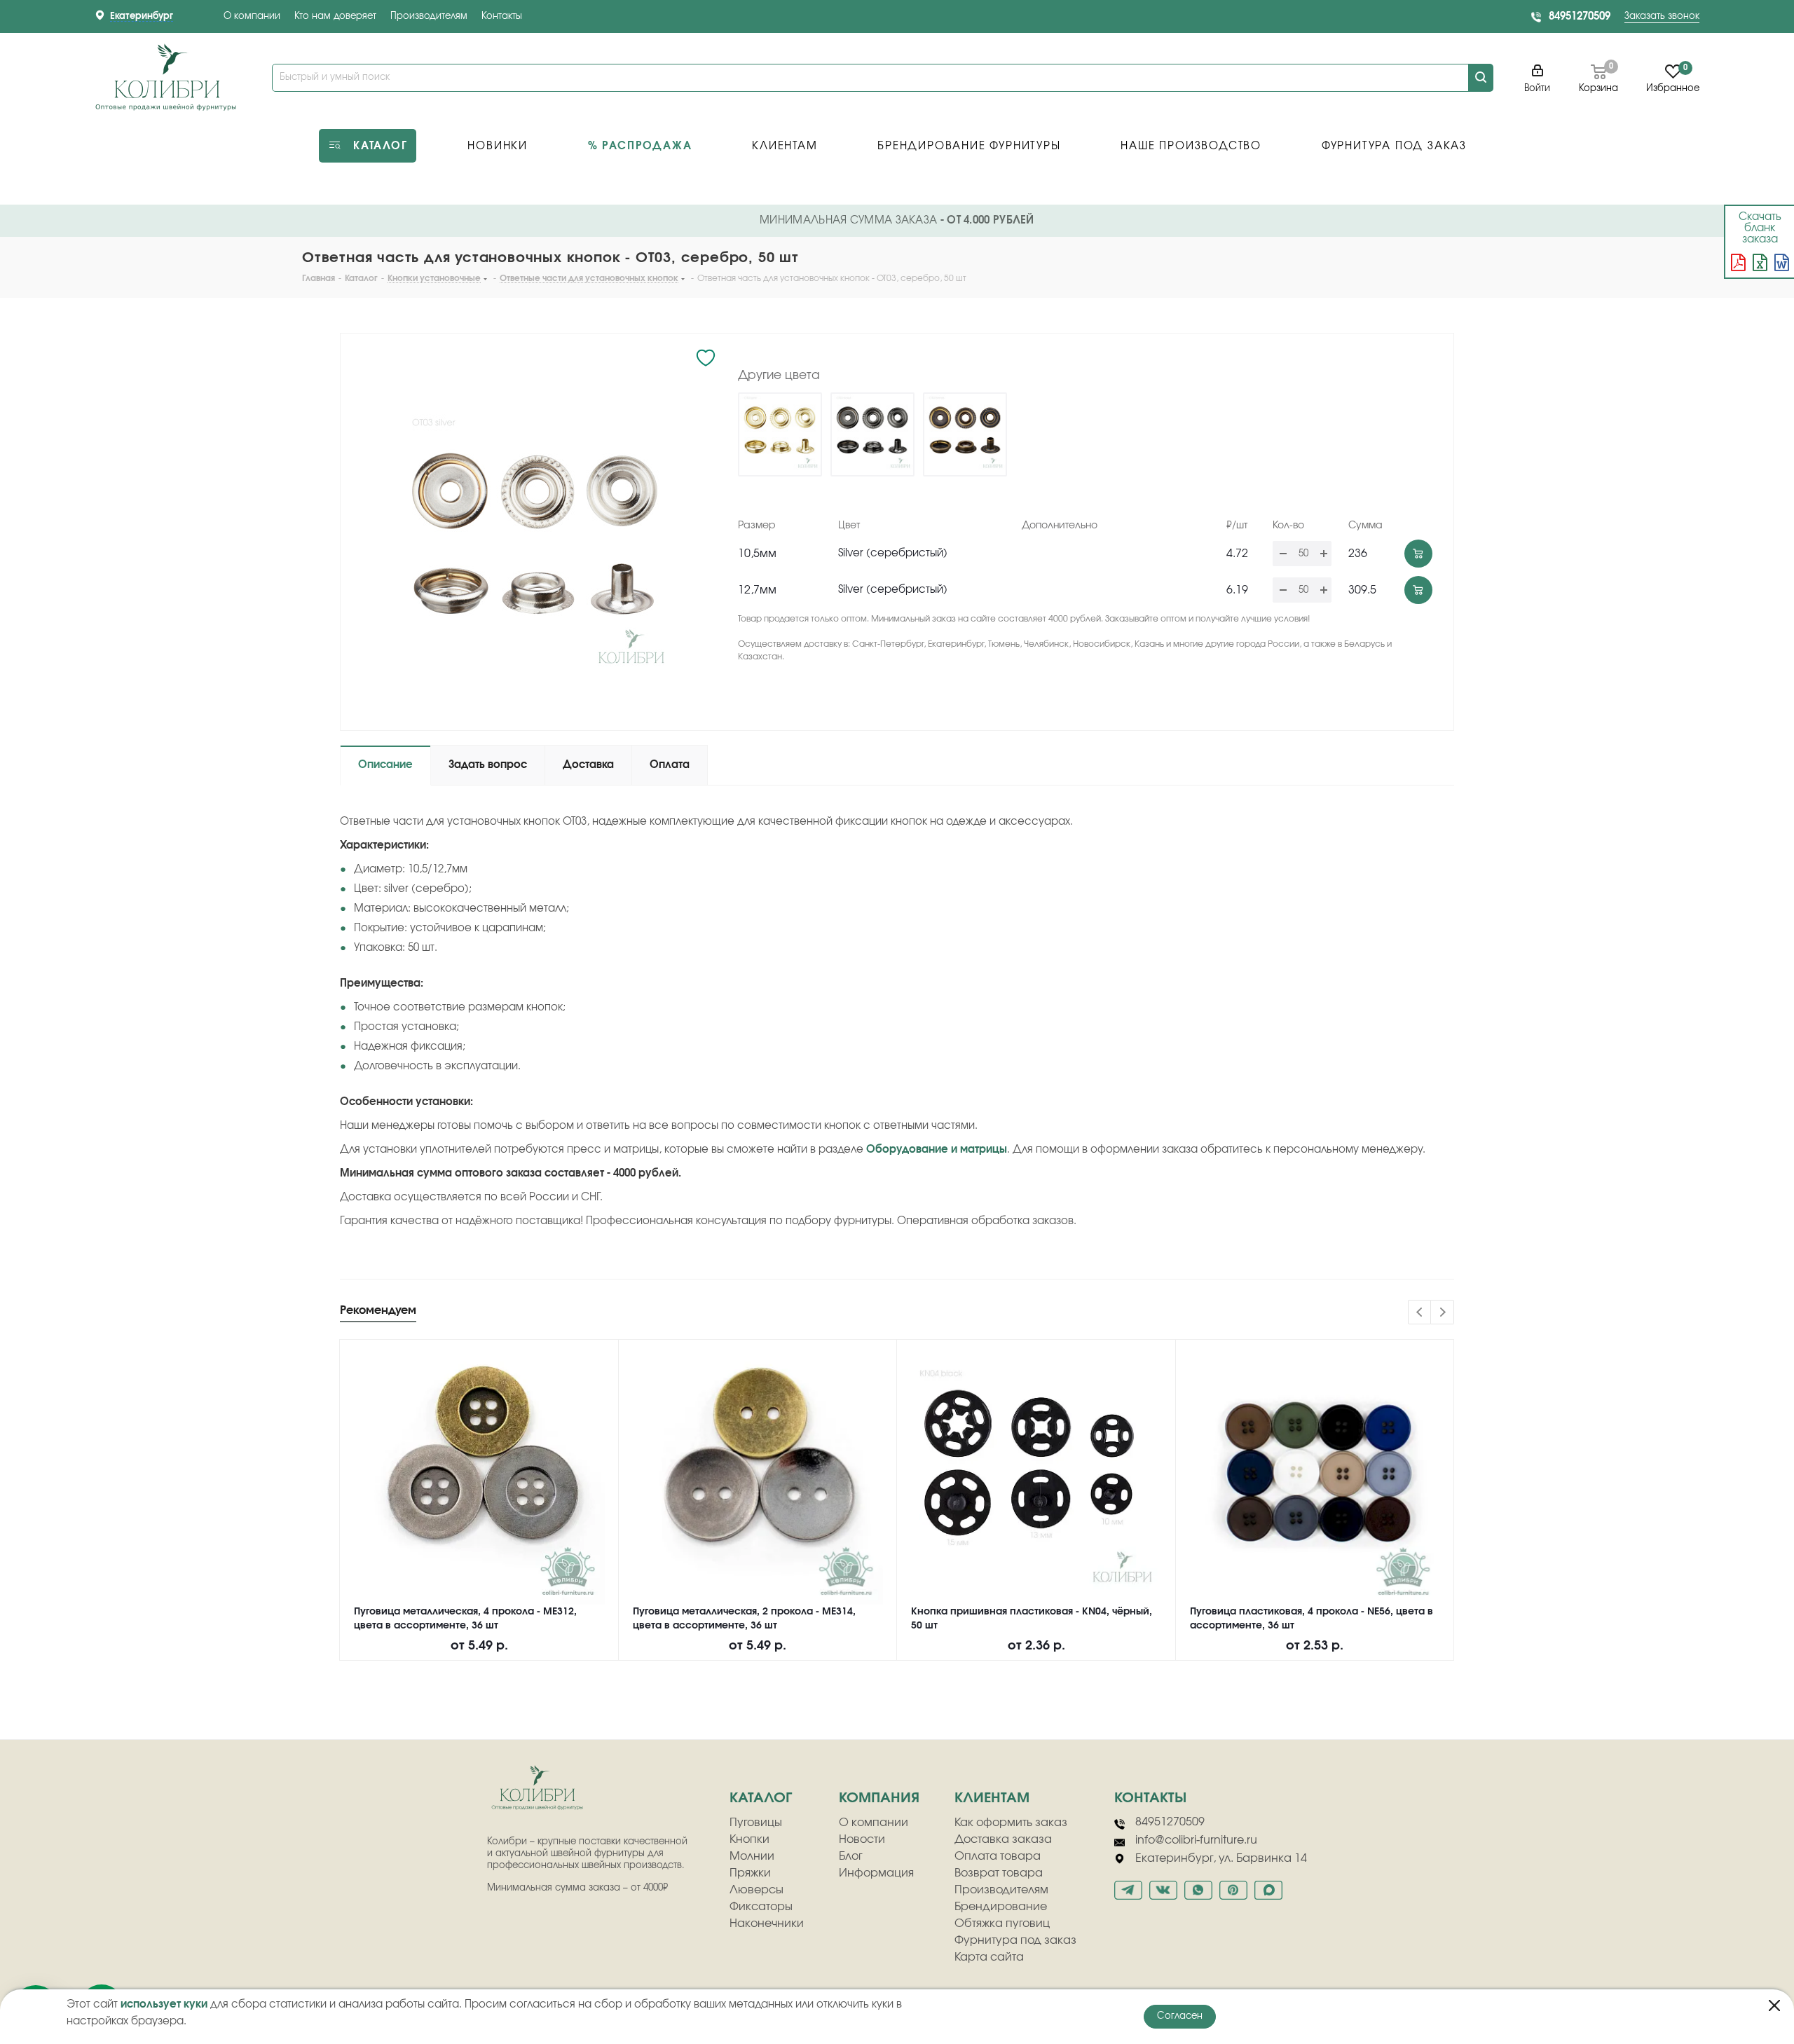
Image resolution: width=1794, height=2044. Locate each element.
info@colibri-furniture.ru (1196, 1840)
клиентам (992, 1798)
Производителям (429, 16)
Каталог (761, 1798)
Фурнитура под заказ (1015, 1940)
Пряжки (750, 1873)
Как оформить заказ (1011, 1823)
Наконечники (767, 1923)
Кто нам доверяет (335, 16)
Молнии (752, 1856)
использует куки (164, 2004)
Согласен (1180, 2016)
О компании (252, 16)
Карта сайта (989, 1957)
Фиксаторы (761, 1907)
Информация (876, 1873)
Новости (862, 1839)
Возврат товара (999, 1873)
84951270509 (1580, 16)
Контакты (502, 16)
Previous (1420, 1313)
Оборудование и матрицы (937, 1150)
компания (879, 1798)
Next (1443, 1313)
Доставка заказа (1003, 1839)
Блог (851, 1856)
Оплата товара (998, 1856)
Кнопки (749, 1839)
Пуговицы (756, 1823)
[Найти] (1481, 78)
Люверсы (756, 1890)
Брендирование (1001, 1907)
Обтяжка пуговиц (1002, 1923)
